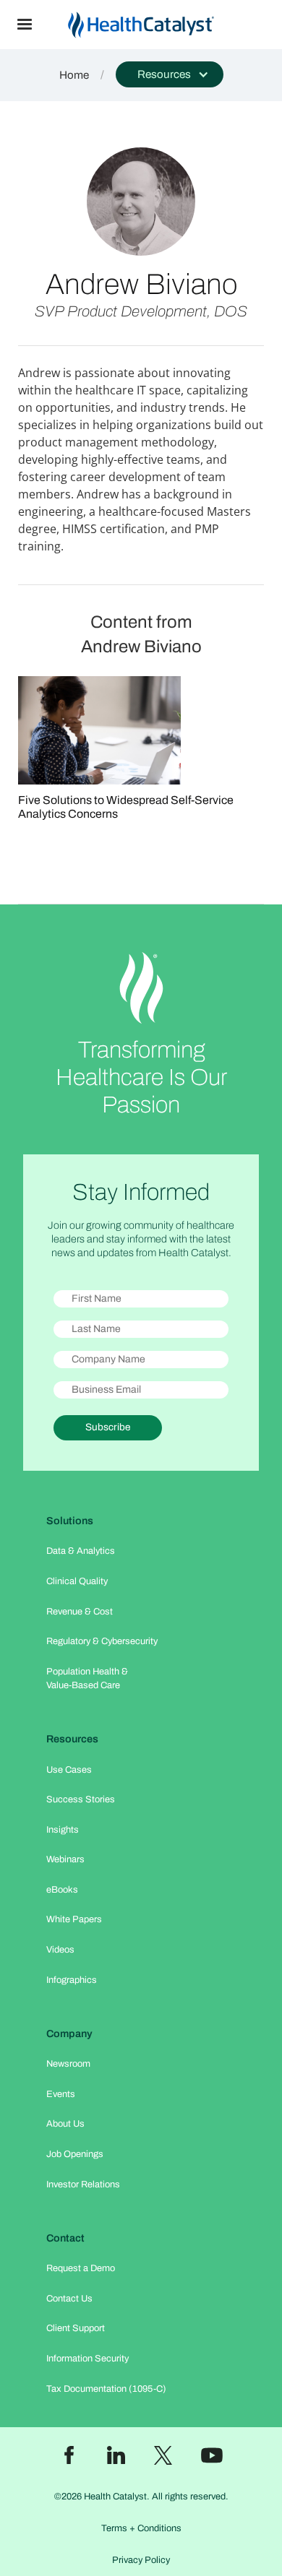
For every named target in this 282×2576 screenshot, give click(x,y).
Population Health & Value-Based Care (87, 1678)
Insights (63, 1830)
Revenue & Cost (80, 1612)
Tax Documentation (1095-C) (106, 2389)
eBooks (62, 1890)
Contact (65, 2238)
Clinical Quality (77, 1581)
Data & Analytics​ (81, 1551)
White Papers (74, 1919)
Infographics (72, 1980)
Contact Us (69, 2299)
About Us (65, 2124)
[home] (166, 25)
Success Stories (81, 1799)
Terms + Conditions (141, 2528)
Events (61, 2094)
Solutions (70, 1521)
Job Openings (75, 2154)
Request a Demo (81, 2268)
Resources (72, 1739)
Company (69, 2033)
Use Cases (69, 1770)
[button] (25, 25)
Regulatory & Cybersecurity (102, 1641)
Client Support (76, 2328)
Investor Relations (83, 2184)
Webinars (65, 1859)
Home (74, 75)
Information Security (87, 2359)
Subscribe (108, 1427)
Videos (60, 1950)
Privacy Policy (141, 2560)
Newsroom (68, 2064)
